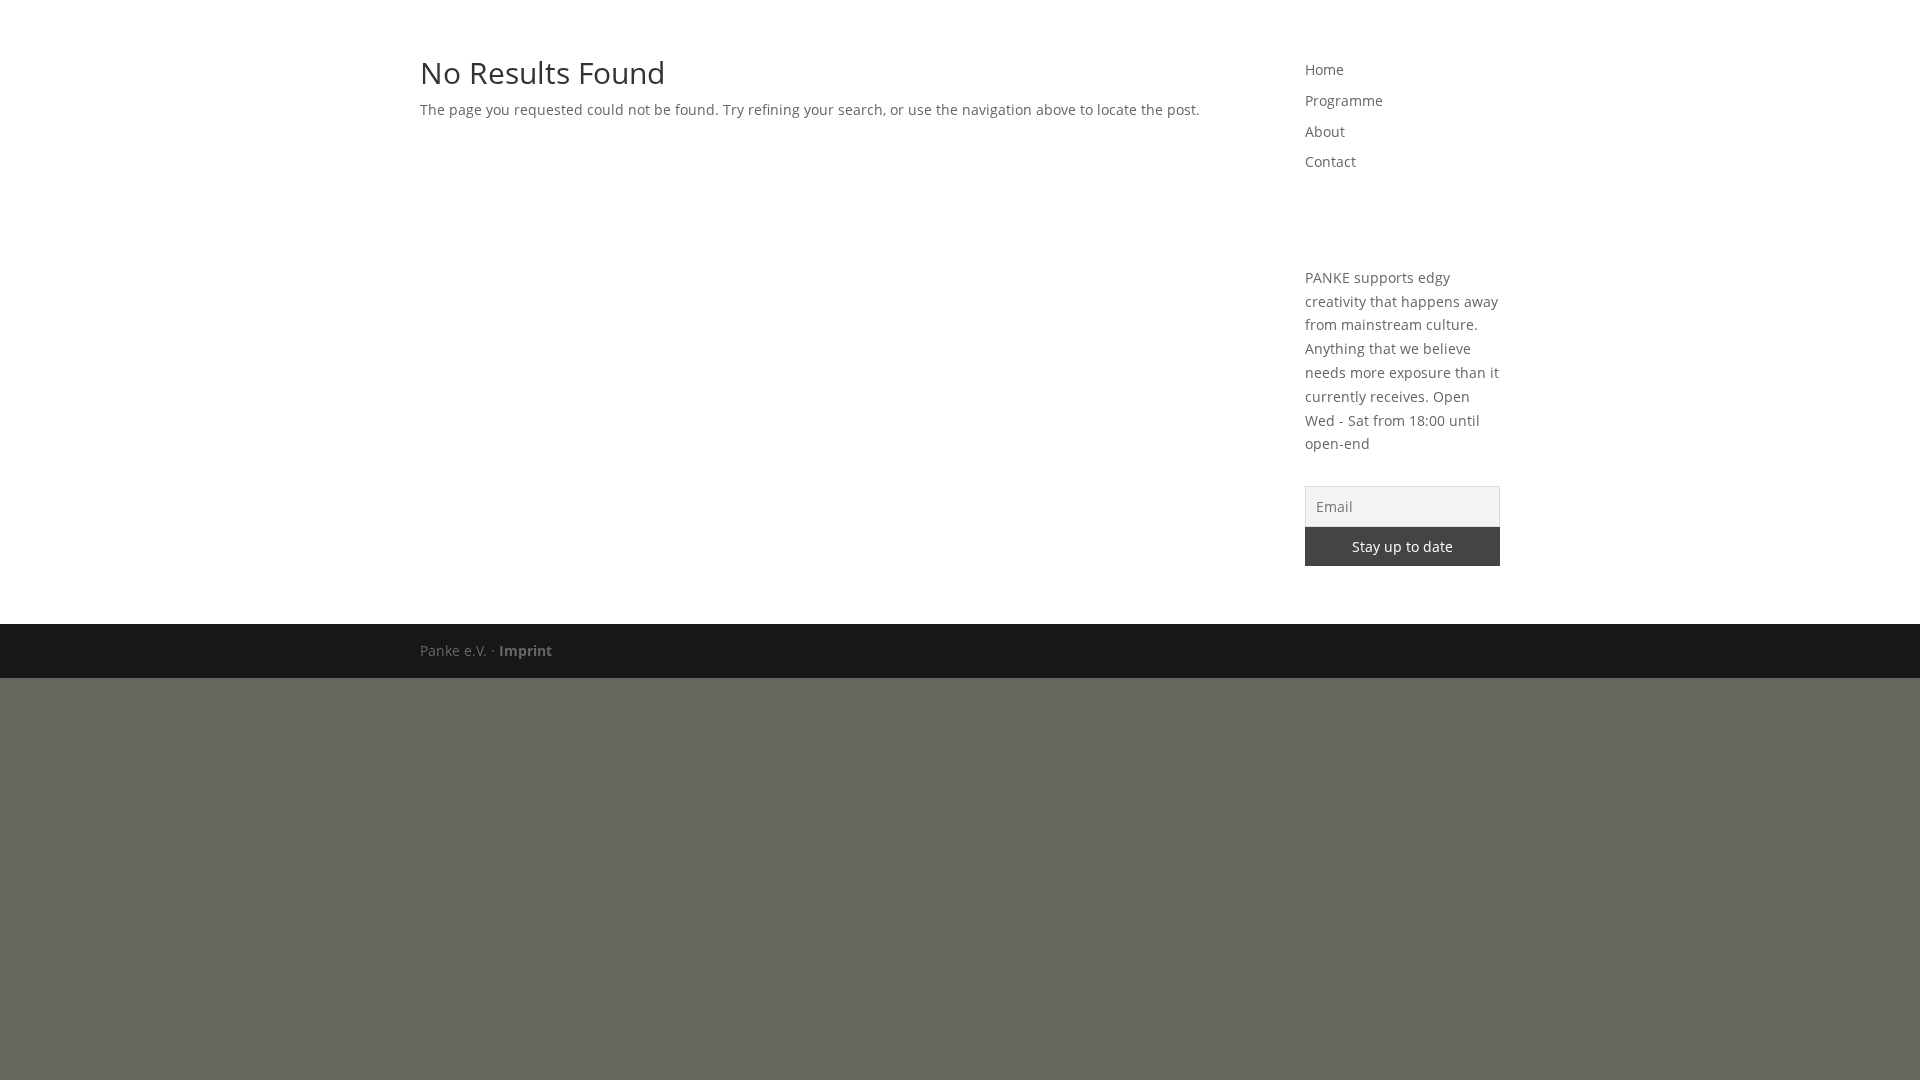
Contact (1399, 41)
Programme (1238, 41)
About (1325, 41)
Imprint (525, 650)
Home (1151, 41)
